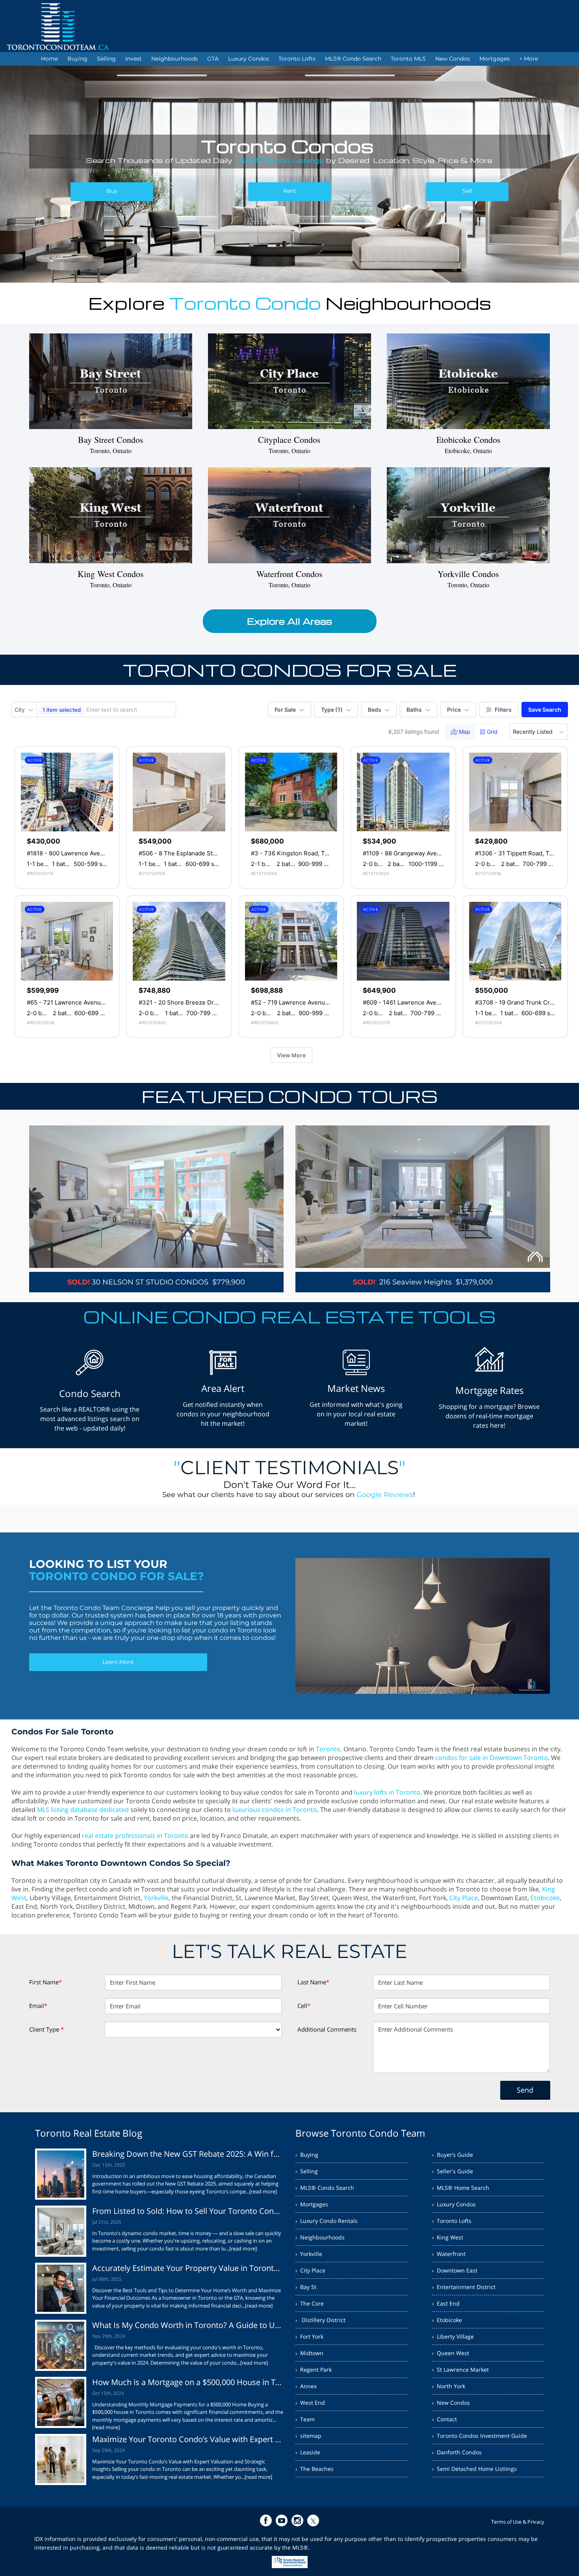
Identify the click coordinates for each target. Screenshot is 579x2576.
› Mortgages (312, 2204)
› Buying (307, 2155)
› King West (448, 2237)
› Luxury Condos (454, 2204)
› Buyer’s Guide (453, 2155)
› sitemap (308, 2436)
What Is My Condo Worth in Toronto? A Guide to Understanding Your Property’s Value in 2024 (188, 2325)
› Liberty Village (453, 2336)
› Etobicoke (447, 2320)
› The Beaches (315, 2469)
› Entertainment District (464, 2287)
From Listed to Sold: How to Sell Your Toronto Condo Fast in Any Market (188, 2211)
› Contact (444, 2419)
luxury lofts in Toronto (387, 1792)
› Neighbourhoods (320, 2237)
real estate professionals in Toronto (135, 1836)
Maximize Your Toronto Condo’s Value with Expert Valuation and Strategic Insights (188, 2439)
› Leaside (308, 2452)
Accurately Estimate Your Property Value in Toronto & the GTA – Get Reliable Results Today (188, 2268)
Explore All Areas (289, 621)
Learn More (118, 1662)
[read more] (263, 2191)
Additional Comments (327, 2029)
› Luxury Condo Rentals (327, 2221)
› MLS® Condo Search (325, 2188)
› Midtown (309, 2353)
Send (525, 2090)
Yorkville (156, 1898)
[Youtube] (282, 2520)
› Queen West (451, 2353)
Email (38, 2006)
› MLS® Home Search (461, 2188)
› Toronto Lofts (452, 2221)
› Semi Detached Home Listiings (474, 2469)
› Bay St (306, 2287)
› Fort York (309, 2336)
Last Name (313, 1982)
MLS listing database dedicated (83, 1810)
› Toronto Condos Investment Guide (480, 2436)
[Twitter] (313, 2520)
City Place (464, 1898)
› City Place (310, 2270)
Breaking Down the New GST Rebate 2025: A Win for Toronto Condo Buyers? (188, 2154)
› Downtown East (455, 2270)
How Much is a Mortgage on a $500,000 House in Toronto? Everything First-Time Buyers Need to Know (188, 2382)
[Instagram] (297, 2520)
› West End (310, 2403)
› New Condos (451, 2403)
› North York (449, 2386)
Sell (467, 191)
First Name (45, 1982)
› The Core (310, 2303)
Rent (290, 191)
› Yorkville (309, 2254)
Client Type (46, 2029)
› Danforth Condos (457, 2452)
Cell (304, 2006)
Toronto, (329, 1749)
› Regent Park (314, 2370)
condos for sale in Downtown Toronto (492, 1758)
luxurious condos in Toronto (275, 1810)
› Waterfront (449, 2254)
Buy (112, 191)
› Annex (306, 2386)
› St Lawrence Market (460, 2370)
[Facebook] (266, 2520)
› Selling (307, 2171)
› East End (446, 2303)
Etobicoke (545, 1898)
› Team (305, 2419)
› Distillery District (320, 2320)
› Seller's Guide (453, 2171)
